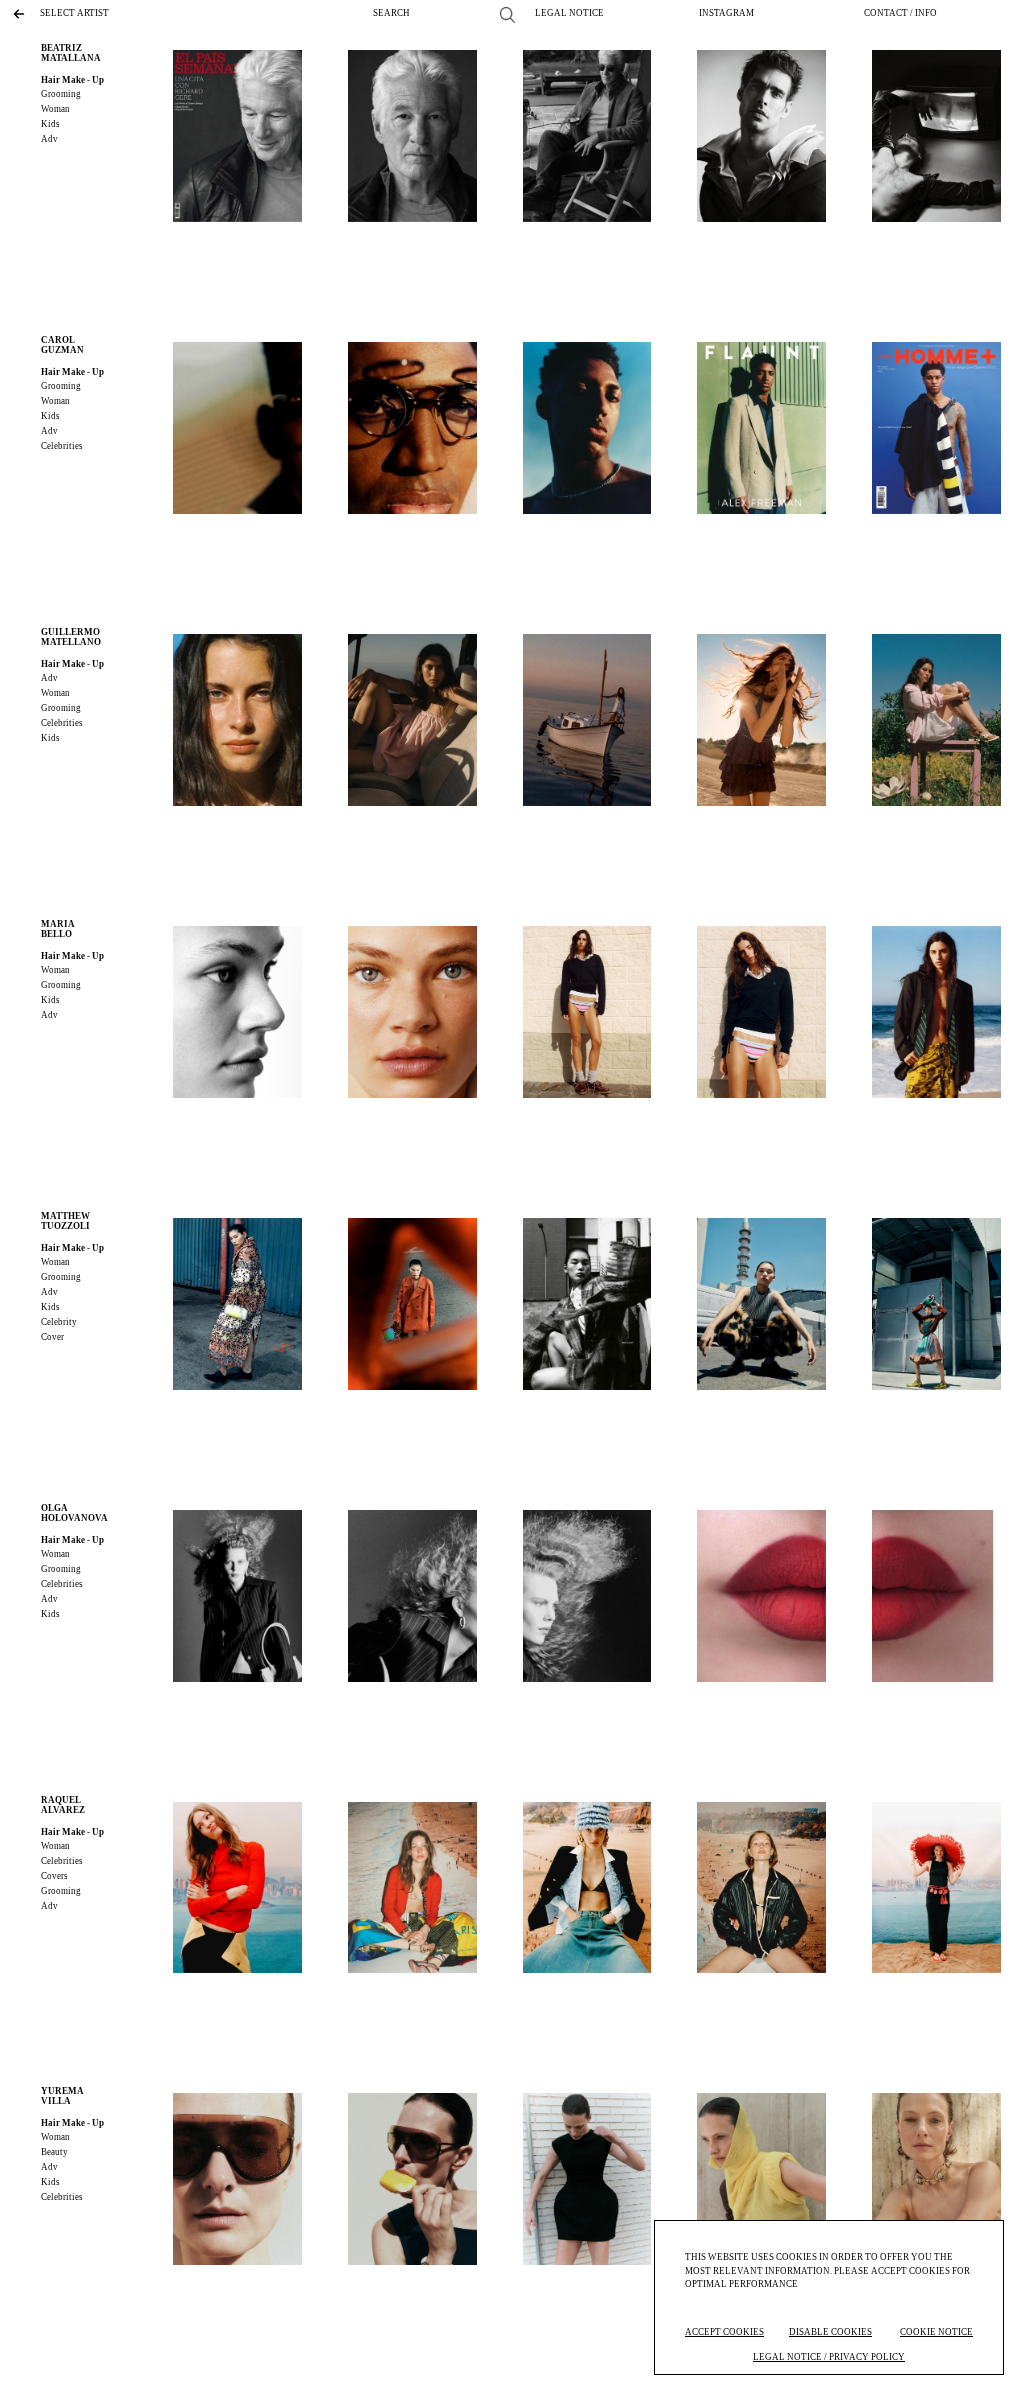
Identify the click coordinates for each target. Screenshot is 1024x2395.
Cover (52, 1337)
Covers (54, 1876)
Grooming (61, 94)
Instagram (726, 13)
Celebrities (62, 446)
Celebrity (59, 1322)
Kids (50, 124)
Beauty (54, 2152)
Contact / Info (900, 13)
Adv (49, 139)
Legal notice (569, 13)
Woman (55, 109)
